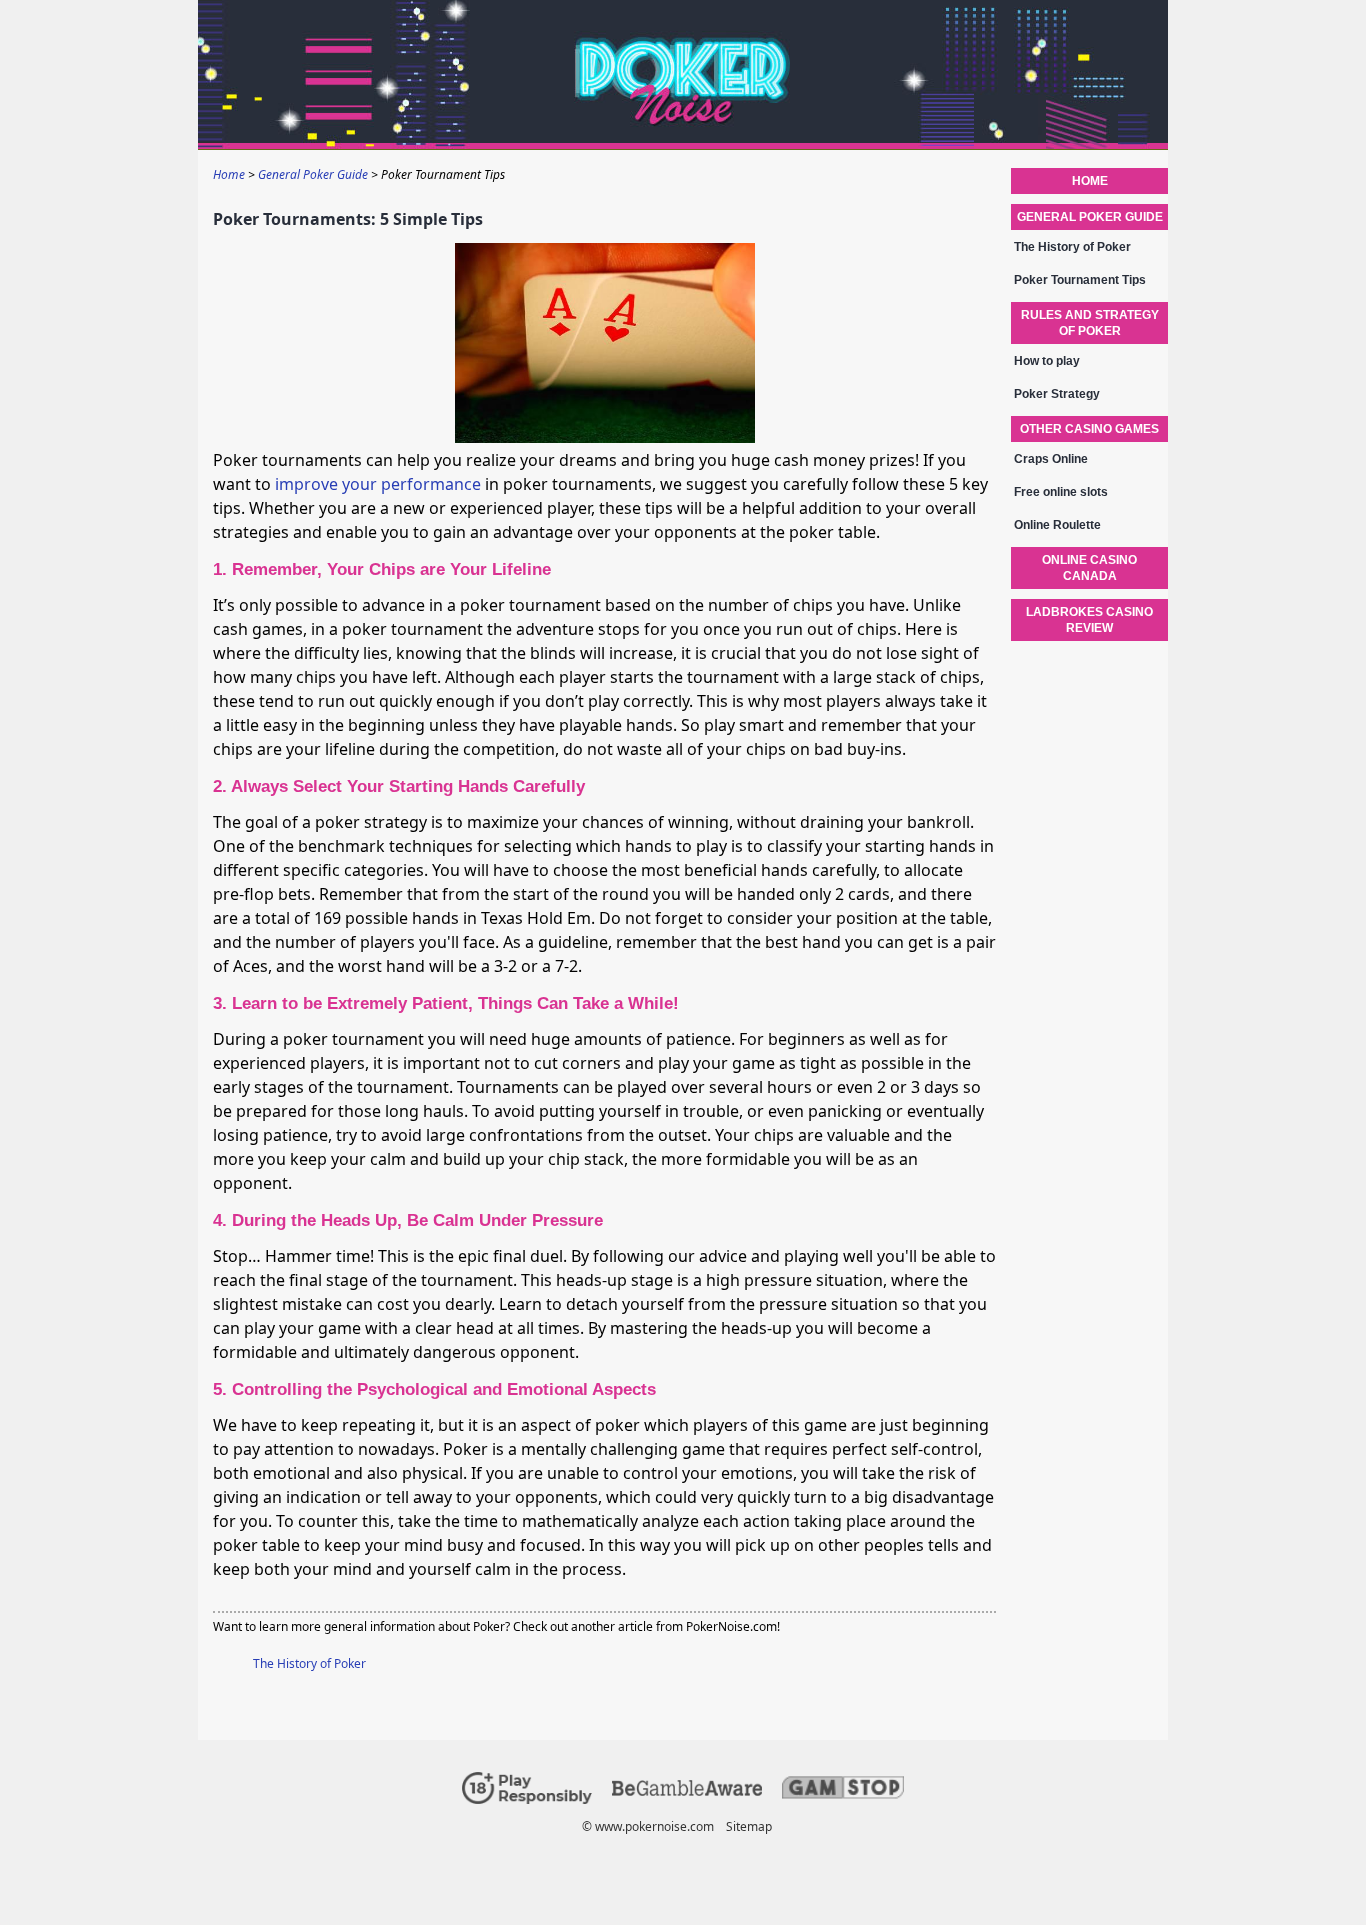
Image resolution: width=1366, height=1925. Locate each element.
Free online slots (1061, 492)
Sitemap (749, 1826)
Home (1090, 181)
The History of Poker (309, 1663)
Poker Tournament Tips (1080, 280)
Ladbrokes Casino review (1089, 620)
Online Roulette (1057, 525)
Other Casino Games (1089, 429)
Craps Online (1051, 459)
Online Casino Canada (1089, 568)
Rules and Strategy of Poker (1090, 323)
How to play (1047, 361)
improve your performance (378, 484)
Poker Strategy (1057, 394)
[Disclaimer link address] (687, 1791)
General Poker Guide (1090, 217)
